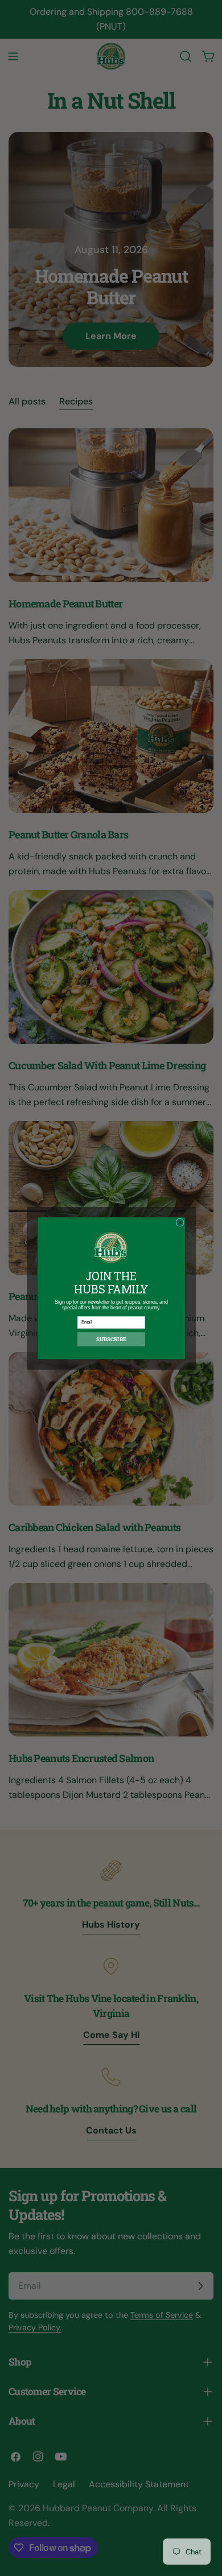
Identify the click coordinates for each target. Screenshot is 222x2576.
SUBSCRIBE (111, 1339)
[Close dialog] (179, 1222)
